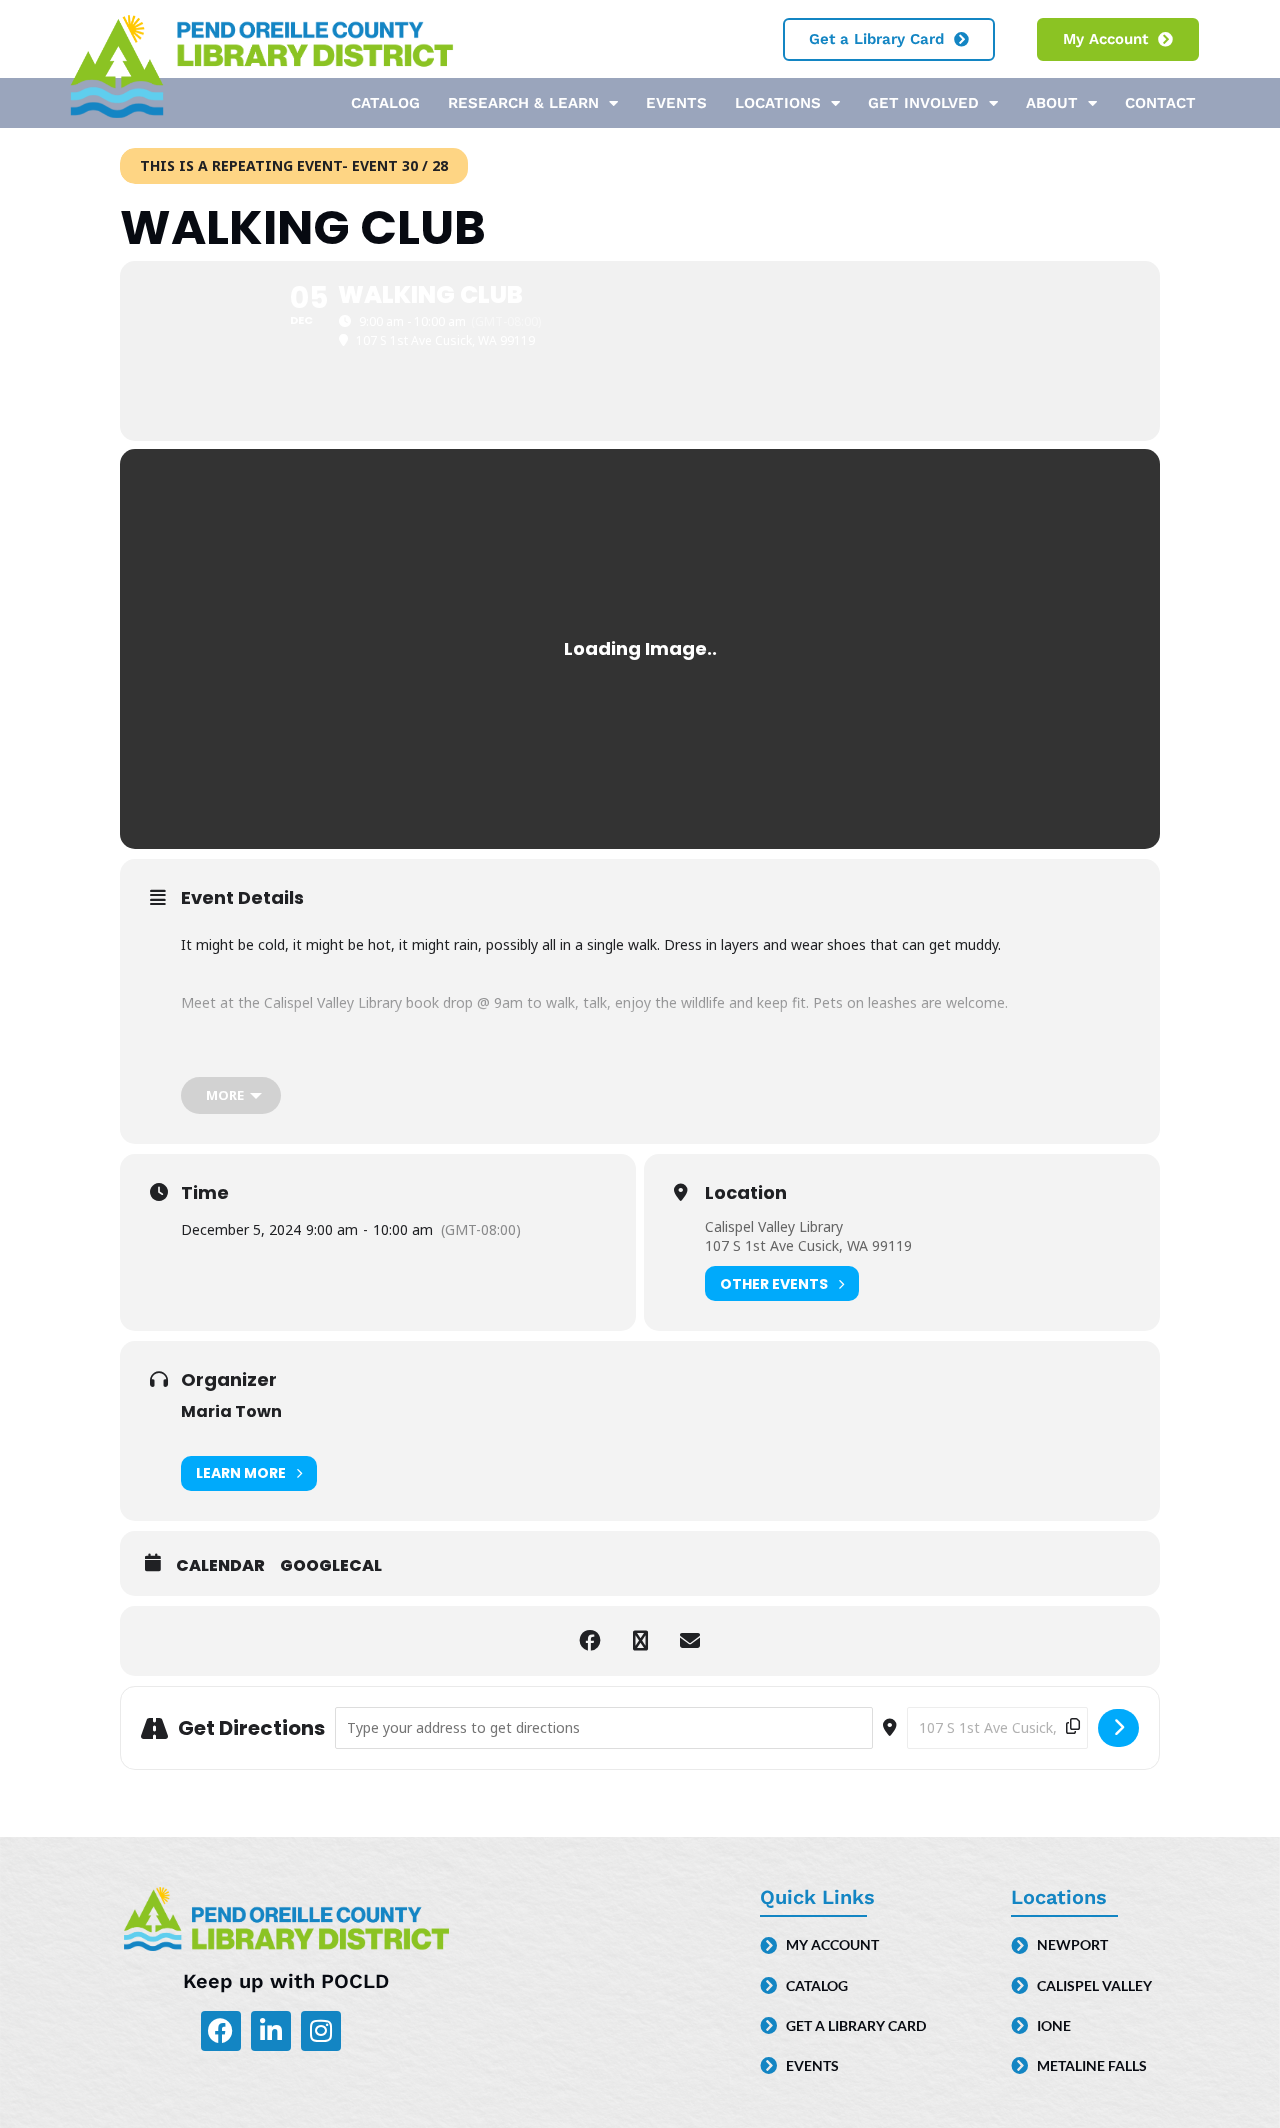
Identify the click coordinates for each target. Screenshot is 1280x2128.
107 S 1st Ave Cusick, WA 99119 (808, 1245)
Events (676, 103)
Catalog (385, 103)
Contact (1160, 103)
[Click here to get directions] (1118, 1728)
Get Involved (923, 103)
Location (746, 1193)
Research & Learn (523, 103)
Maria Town (231, 1411)
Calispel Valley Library (774, 1226)
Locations (778, 103)
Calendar (220, 1566)
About (1052, 103)
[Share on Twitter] (640, 1641)
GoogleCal (331, 1566)
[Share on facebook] (590, 1641)
